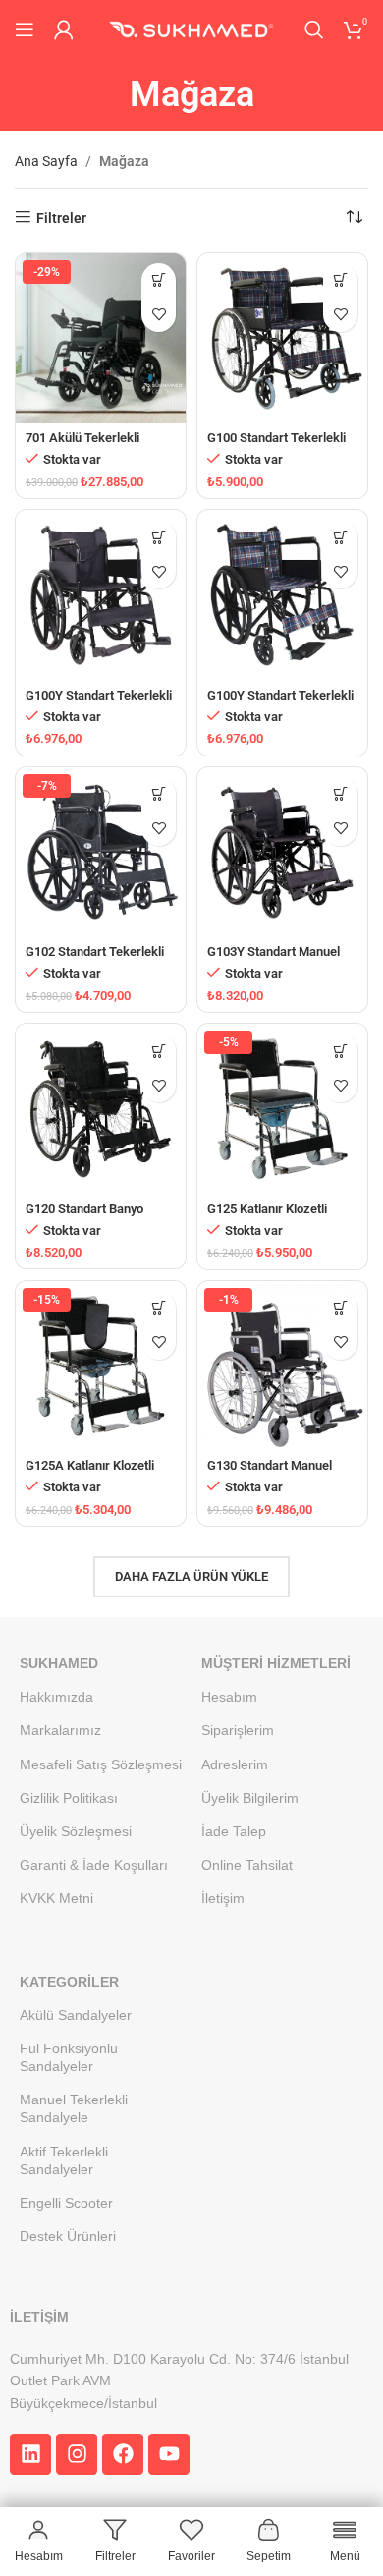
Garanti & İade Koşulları (94, 1865)
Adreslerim (235, 1764)
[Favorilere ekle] (159, 315)
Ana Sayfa (46, 161)
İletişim (223, 1898)
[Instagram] (77, 2454)
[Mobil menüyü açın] (25, 29)
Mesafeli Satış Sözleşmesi (101, 1764)
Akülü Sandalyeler (76, 2015)
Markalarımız (60, 1730)
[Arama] (314, 29)
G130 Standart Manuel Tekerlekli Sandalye (270, 1473)
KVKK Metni (56, 1898)
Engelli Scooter (66, 2203)
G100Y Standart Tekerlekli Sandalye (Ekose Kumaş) (280, 702)
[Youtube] (169, 2454)
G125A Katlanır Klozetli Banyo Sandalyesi (90, 1473)
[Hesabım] (64, 29)
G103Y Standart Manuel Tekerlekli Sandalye (274, 959)
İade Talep (234, 1831)
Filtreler (61, 218)
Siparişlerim (238, 1730)
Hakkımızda (56, 1697)
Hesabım (229, 1697)
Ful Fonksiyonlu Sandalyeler (69, 2057)
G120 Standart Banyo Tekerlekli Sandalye (84, 1216)
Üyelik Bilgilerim (250, 1798)
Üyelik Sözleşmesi (76, 1831)
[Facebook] (123, 2454)
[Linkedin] (30, 2454)
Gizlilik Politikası (69, 1798)
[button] (159, 280)
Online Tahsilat (247, 1865)
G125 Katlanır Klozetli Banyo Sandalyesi (267, 1216)
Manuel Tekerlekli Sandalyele (74, 2108)
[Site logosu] (191, 28)
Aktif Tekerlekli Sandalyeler (64, 2160)
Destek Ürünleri (68, 2236)
